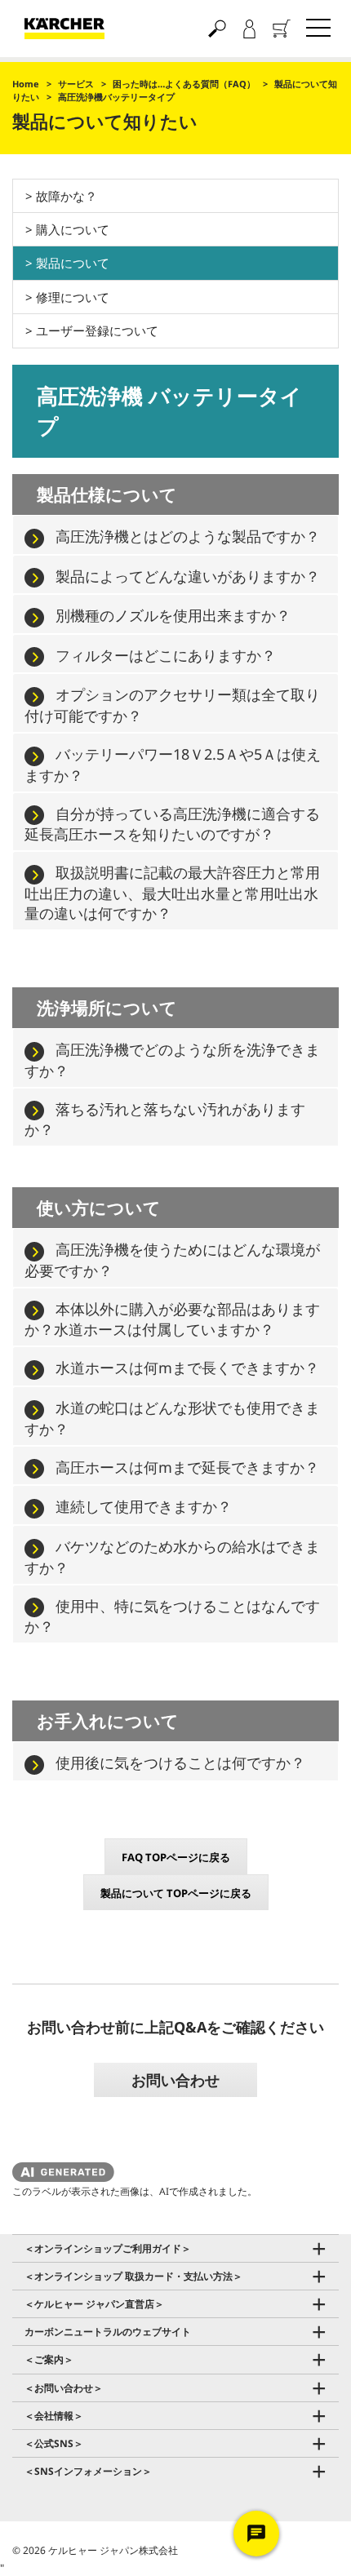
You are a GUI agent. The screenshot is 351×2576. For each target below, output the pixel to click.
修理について (73, 297)
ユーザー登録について (97, 330)
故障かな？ (67, 196)
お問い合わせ (175, 2080)
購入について (73, 229)
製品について (73, 263)
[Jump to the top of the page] (310, 2545)
